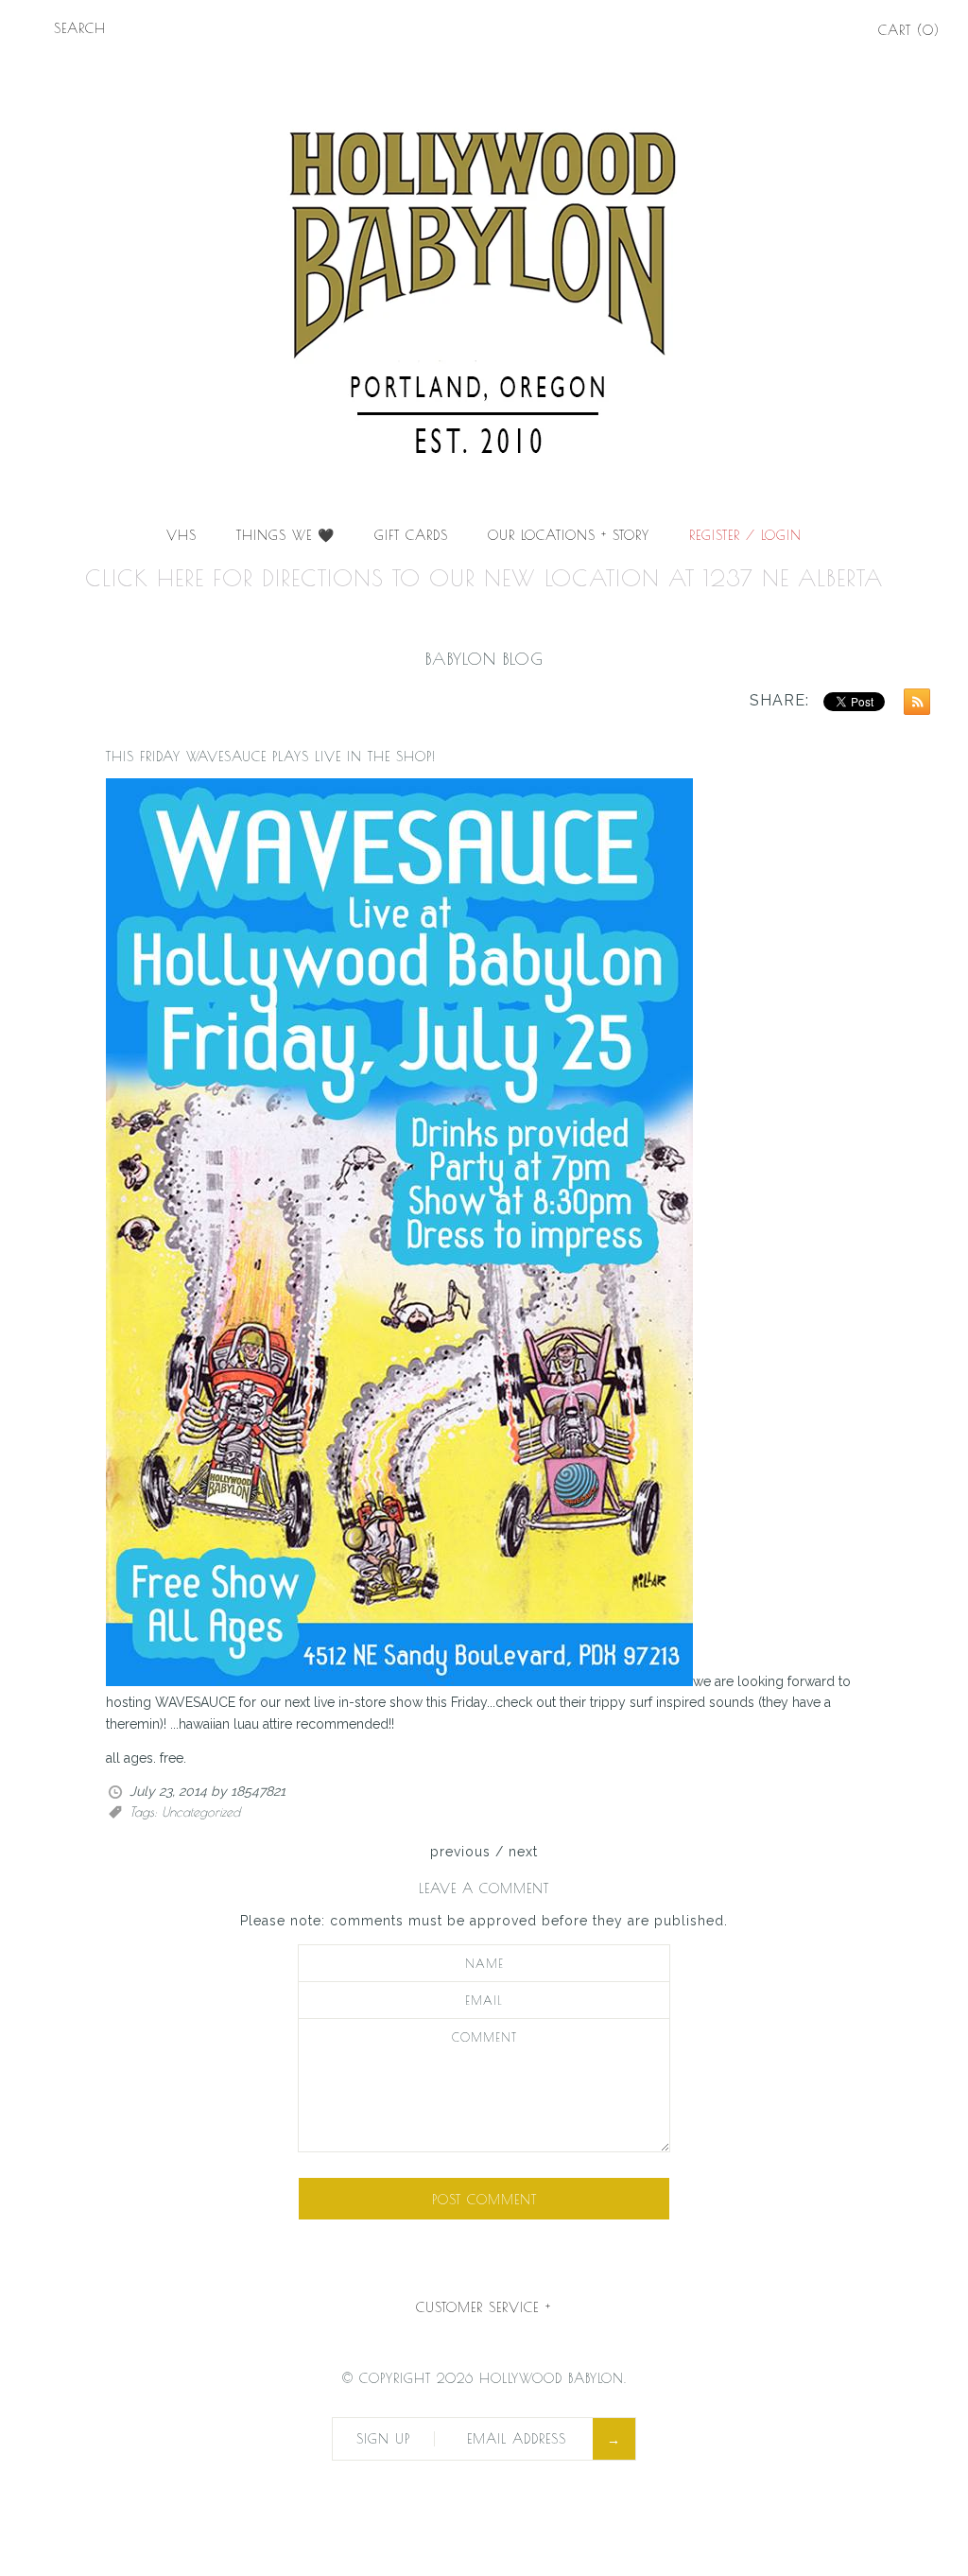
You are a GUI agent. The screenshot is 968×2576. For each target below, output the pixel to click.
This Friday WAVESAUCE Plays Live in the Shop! (271, 757)
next (523, 1852)
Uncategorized (201, 1812)
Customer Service (484, 2307)
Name (484, 1964)
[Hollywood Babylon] (484, 72)
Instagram (834, 32)
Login (781, 535)
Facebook (781, 32)
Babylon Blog (484, 659)
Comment (484, 2037)
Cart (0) (909, 30)
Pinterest (807, 32)
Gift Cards (411, 535)
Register (715, 535)
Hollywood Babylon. (553, 2378)
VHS (181, 535)
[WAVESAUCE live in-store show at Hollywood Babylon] (399, 1681)
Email (484, 2001)
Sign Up (383, 2439)
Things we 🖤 (285, 535)
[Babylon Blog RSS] (912, 705)
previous (460, 1852)
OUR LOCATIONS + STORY (569, 535)
